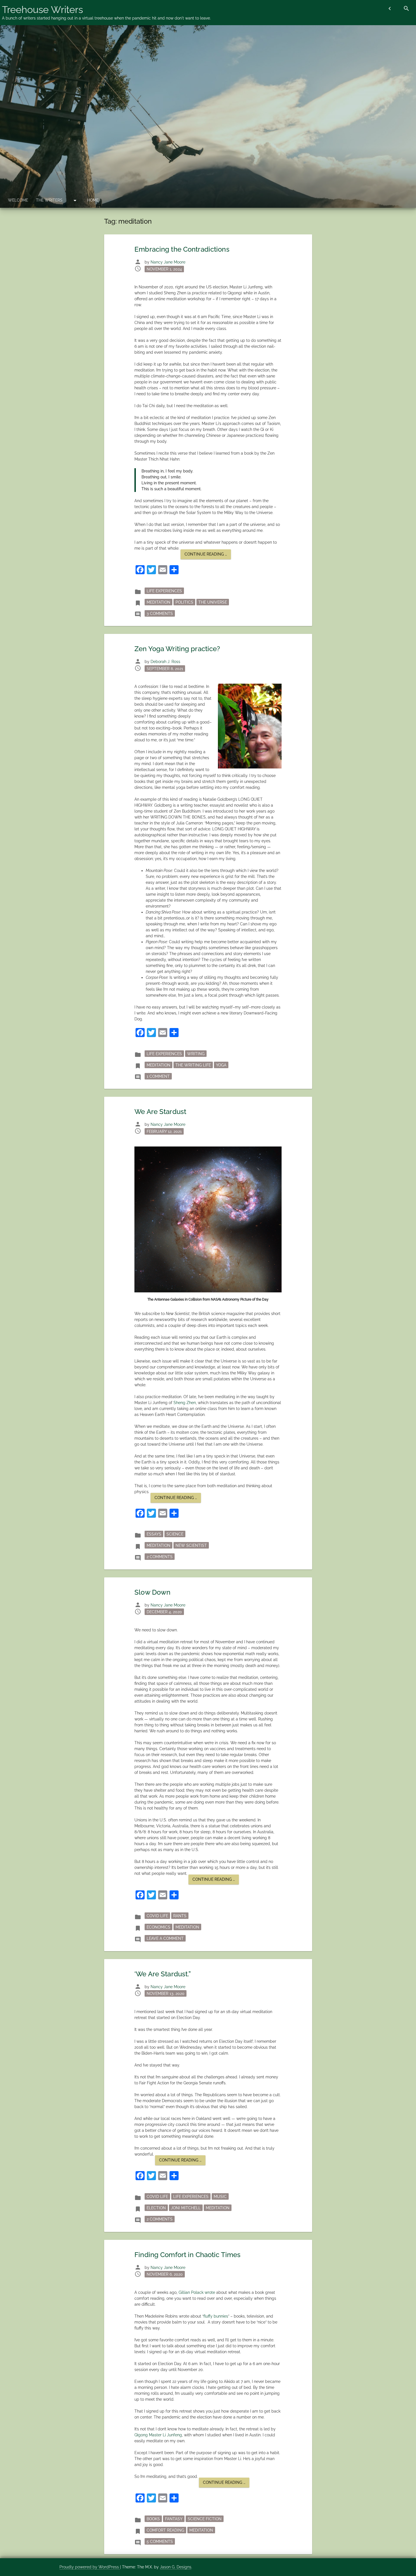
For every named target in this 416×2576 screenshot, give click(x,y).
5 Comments (161, 2541)
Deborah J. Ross (165, 662)
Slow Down (152, 1592)
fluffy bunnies (216, 2316)
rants (180, 1916)
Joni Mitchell (186, 2208)
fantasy (174, 2519)
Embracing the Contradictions (182, 249)
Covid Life (157, 1916)
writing (196, 1053)
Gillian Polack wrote (197, 2292)
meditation (158, 602)
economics (158, 1927)
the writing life (193, 1065)
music (220, 2197)
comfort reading (165, 2530)
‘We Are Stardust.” (163, 1974)
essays (154, 1534)
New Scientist (191, 1545)
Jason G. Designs (176, 2567)
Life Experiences (164, 591)
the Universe (213, 602)
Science (175, 1534)
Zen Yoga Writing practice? (177, 649)
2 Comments (161, 1557)
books (153, 2519)
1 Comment (159, 1076)
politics (184, 602)
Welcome (18, 200)
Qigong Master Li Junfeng (158, 2435)
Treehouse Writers (42, 10)
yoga (221, 1065)
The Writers (49, 200)
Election (156, 2208)
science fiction (205, 2519)
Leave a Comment (166, 1938)
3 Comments (161, 613)
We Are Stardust (160, 1112)
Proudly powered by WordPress (90, 2567)
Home (93, 200)
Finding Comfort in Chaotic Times (187, 2255)
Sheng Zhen (185, 1403)
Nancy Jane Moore (168, 262)
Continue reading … (208, 555)
